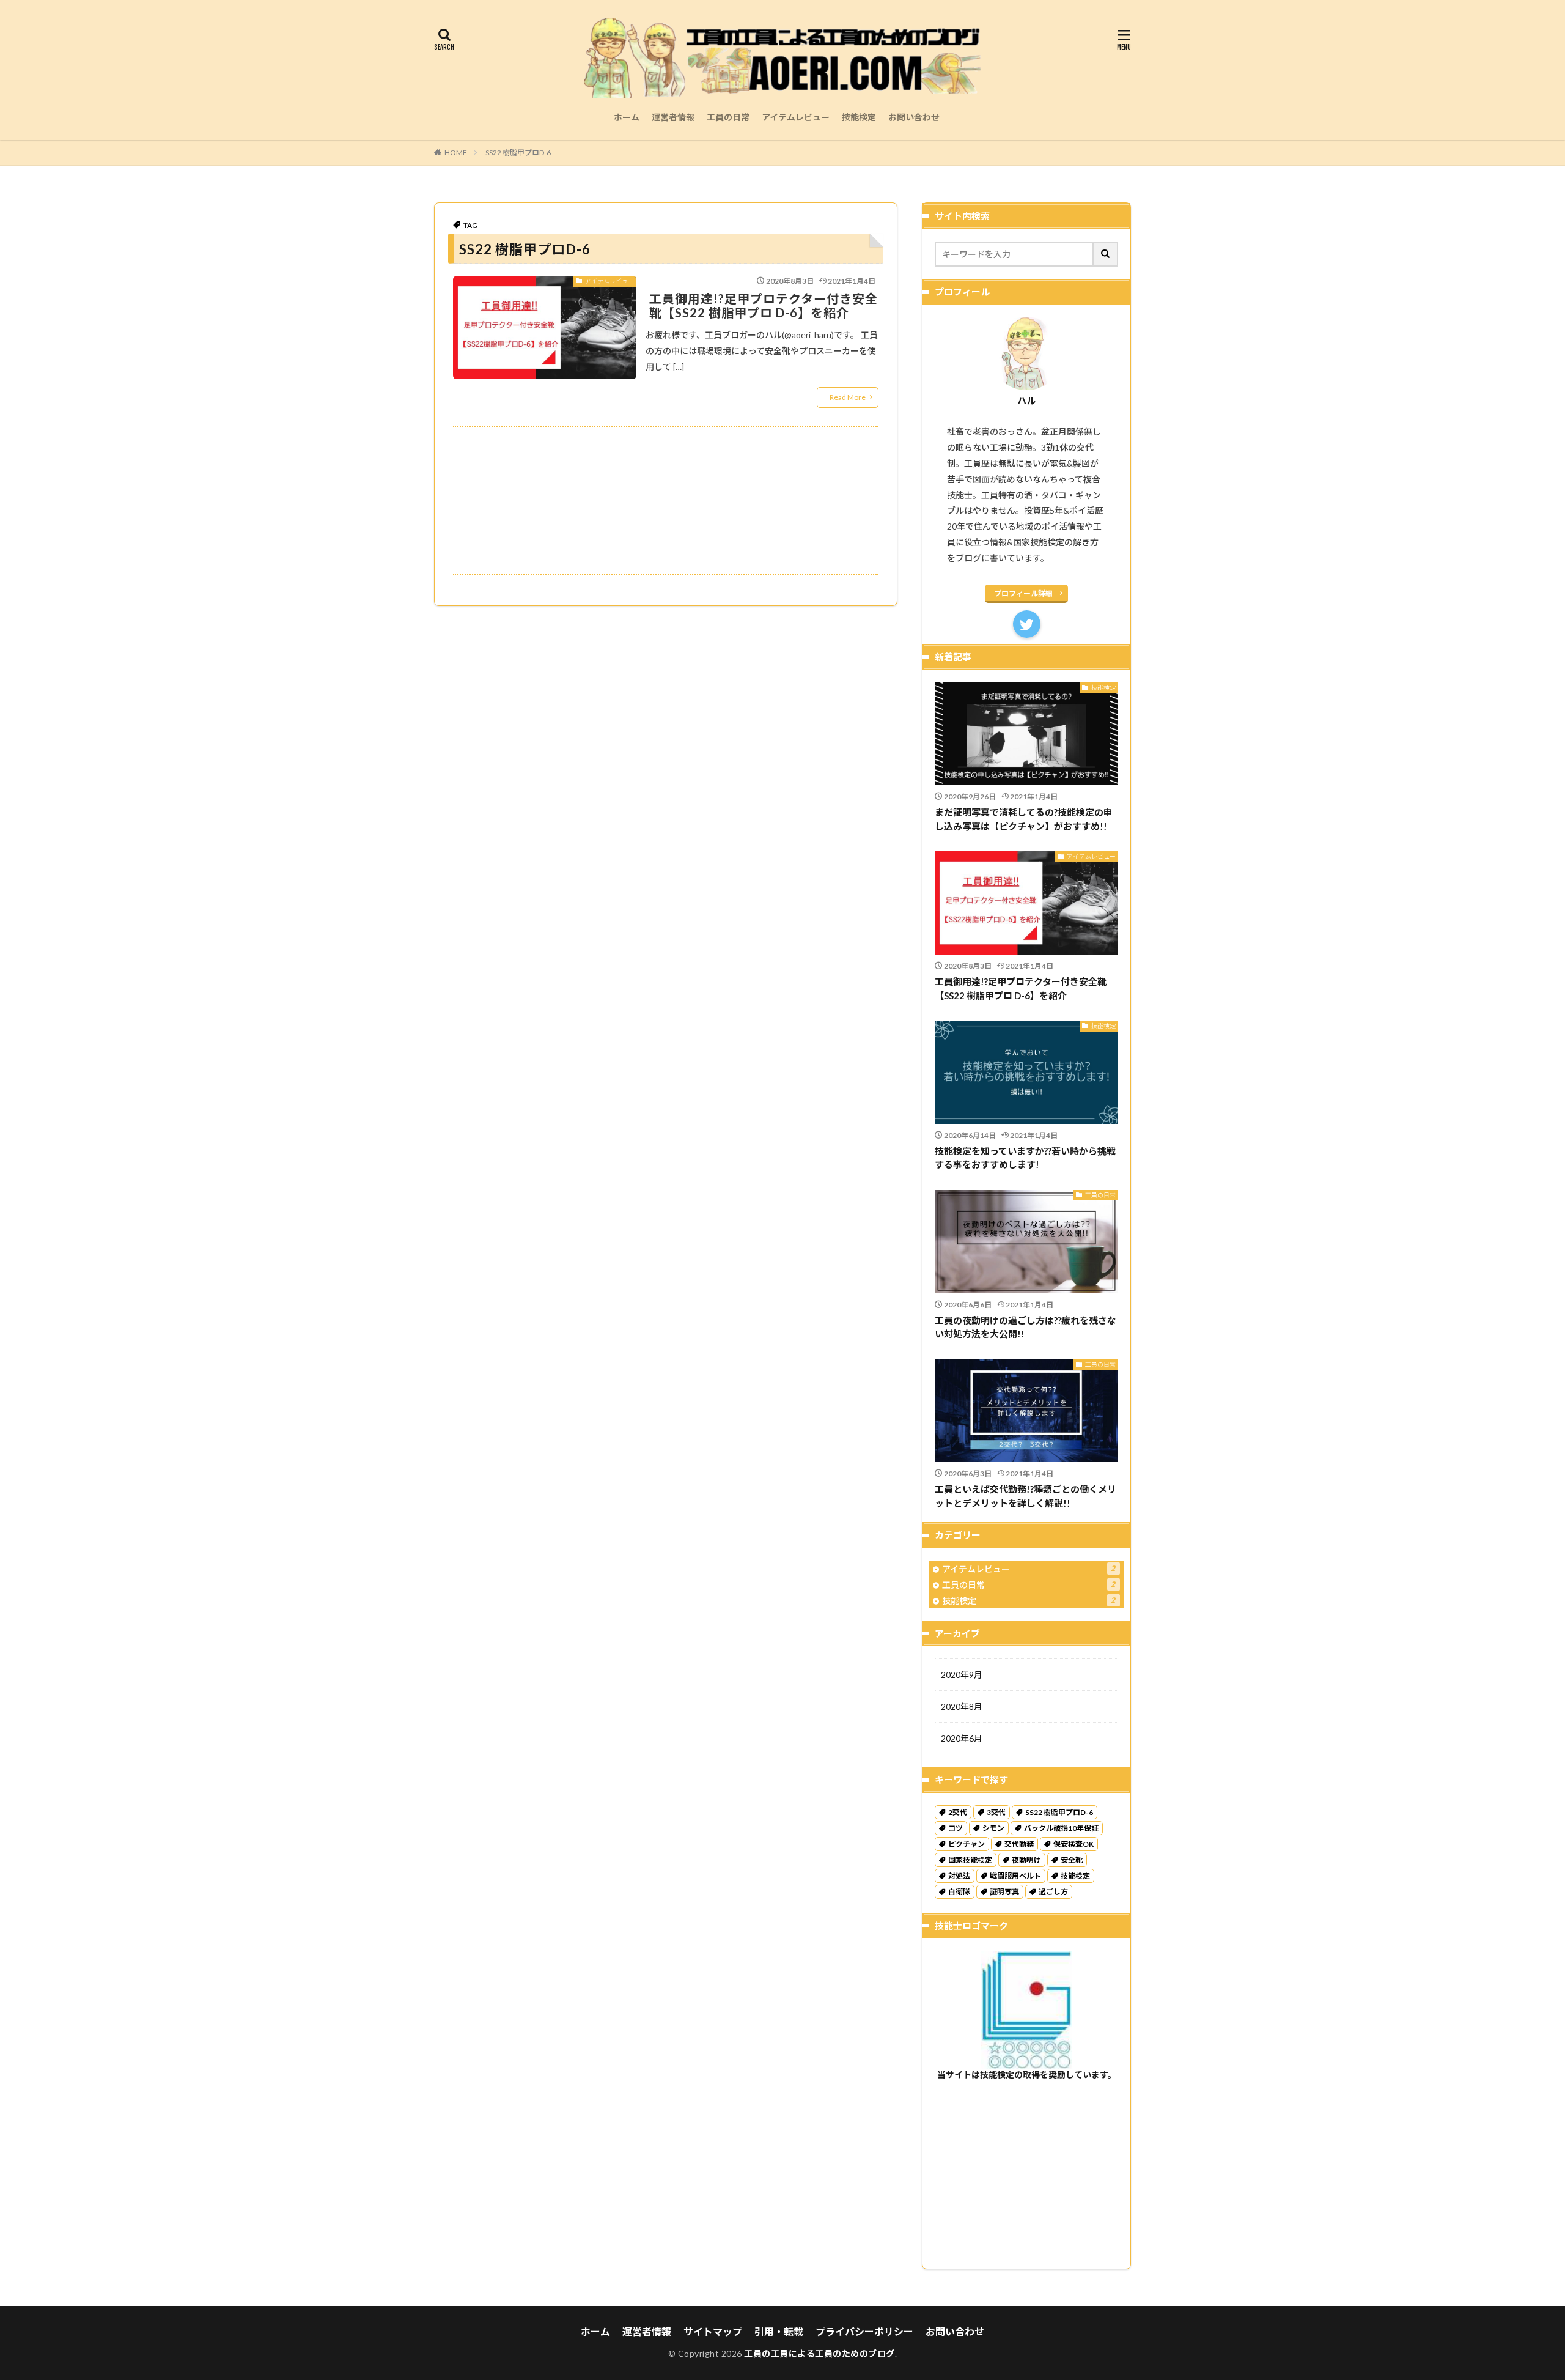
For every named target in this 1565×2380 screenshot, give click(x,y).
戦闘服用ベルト (1015, 1876)
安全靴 (1072, 1860)
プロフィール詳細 (1023, 593)
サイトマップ (713, 2331)
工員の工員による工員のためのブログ (819, 2353)
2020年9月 (962, 1675)
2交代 (958, 1812)
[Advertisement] (666, 501)
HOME (456, 153)
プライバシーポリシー (864, 2331)
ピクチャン (967, 1844)
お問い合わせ (914, 117)
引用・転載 (779, 2331)
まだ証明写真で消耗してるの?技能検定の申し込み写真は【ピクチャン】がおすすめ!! (1024, 819)
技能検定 (859, 117)
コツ (956, 1828)
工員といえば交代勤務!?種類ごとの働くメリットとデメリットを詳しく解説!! (1026, 1496)
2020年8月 (962, 1706)
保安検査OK (1073, 1844)
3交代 (996, 1812)
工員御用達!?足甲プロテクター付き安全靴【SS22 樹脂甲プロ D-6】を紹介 (764, 306)
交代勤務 (1019, 1844)
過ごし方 (1053, 1892)
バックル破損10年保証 (1061, 1828)
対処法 (959, 1876)
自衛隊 (959, 1892)
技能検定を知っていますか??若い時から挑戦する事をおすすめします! (1025, 1158)
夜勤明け (1026, 1860)
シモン (993, 1828)
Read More (848, 397)
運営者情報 (673, 117)
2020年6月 (962, 1738)
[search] (1106, 254)
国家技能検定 (970, 1860)
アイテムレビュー (796, 117)
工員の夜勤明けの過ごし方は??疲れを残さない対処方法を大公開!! (1026, 1327)
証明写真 (1004, 1892)
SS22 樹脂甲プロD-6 (518, 153)
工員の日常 (728, 117)
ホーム (627, 117)
